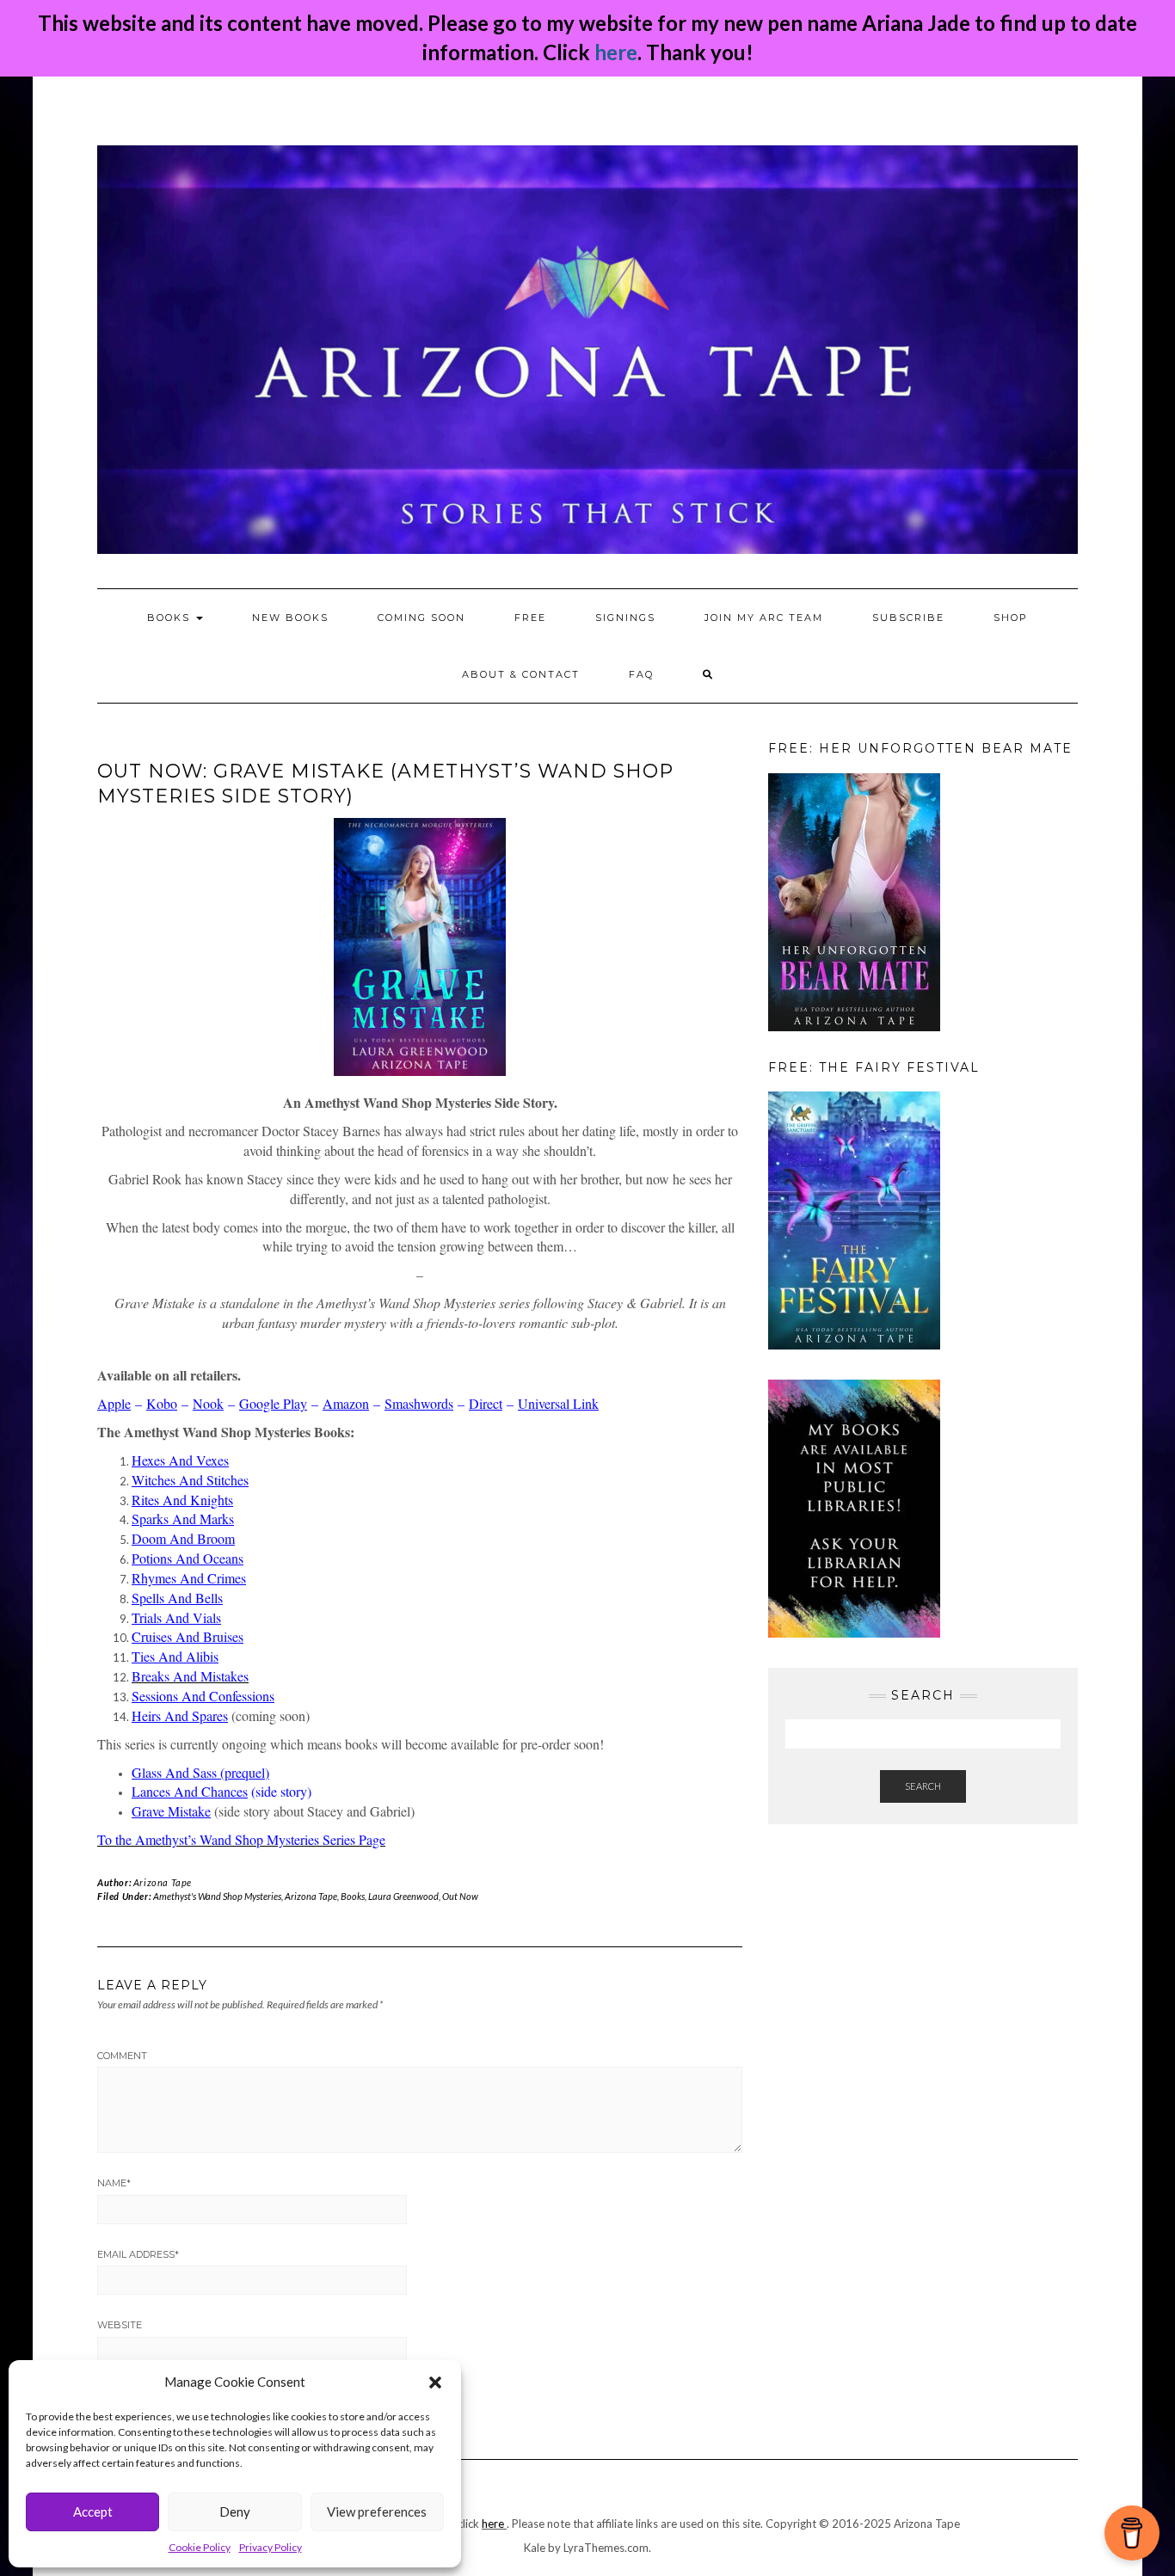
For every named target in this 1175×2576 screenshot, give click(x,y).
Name (114, 2183)
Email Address (138, 2254)
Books (353, 1896)
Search (923, 1786)
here (616, 52)
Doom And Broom (183, 1538)
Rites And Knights (182, 1500)
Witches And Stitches (190, 1480)
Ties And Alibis (175, 1656)
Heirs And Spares (180, 1715)
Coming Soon (421, 618)
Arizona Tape (163, 1882)
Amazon (346, 1403)
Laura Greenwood (403, 1896)
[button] (435, 2382)
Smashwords (419, 1403)
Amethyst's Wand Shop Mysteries (217, 1896)
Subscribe (908, 618)
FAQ (641, 674)
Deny (235, 2511)
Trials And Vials (176, 1617)
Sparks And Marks (183, 1519)
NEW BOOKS (290, 618)
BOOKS (171, 618)
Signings (625, 618)
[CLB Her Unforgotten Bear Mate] (854, 901)
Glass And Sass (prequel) (200, 1772)
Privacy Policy (271, 2547)
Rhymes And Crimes (189, 1578)
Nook (208, 1403)
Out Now (460, 1896)
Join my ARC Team (764, 618)
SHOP (1011, 618)
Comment (122, 2056)
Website (120, 2325)
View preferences (377, 2511)
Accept (93, 2511)
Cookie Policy (200, 2547)
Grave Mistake (171, 1811)
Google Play (273, 1403)
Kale (535, 2548)
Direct (486, 1403)
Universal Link (558, 1403)
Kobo (162, 1403)
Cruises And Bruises (188, 1636)
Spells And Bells (177, 1598)
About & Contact (521, 674)
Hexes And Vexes (180, 1460)
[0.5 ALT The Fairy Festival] (854, 1219)
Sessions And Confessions (203, 1696)
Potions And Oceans (188, 1558)
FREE (530, 618)
